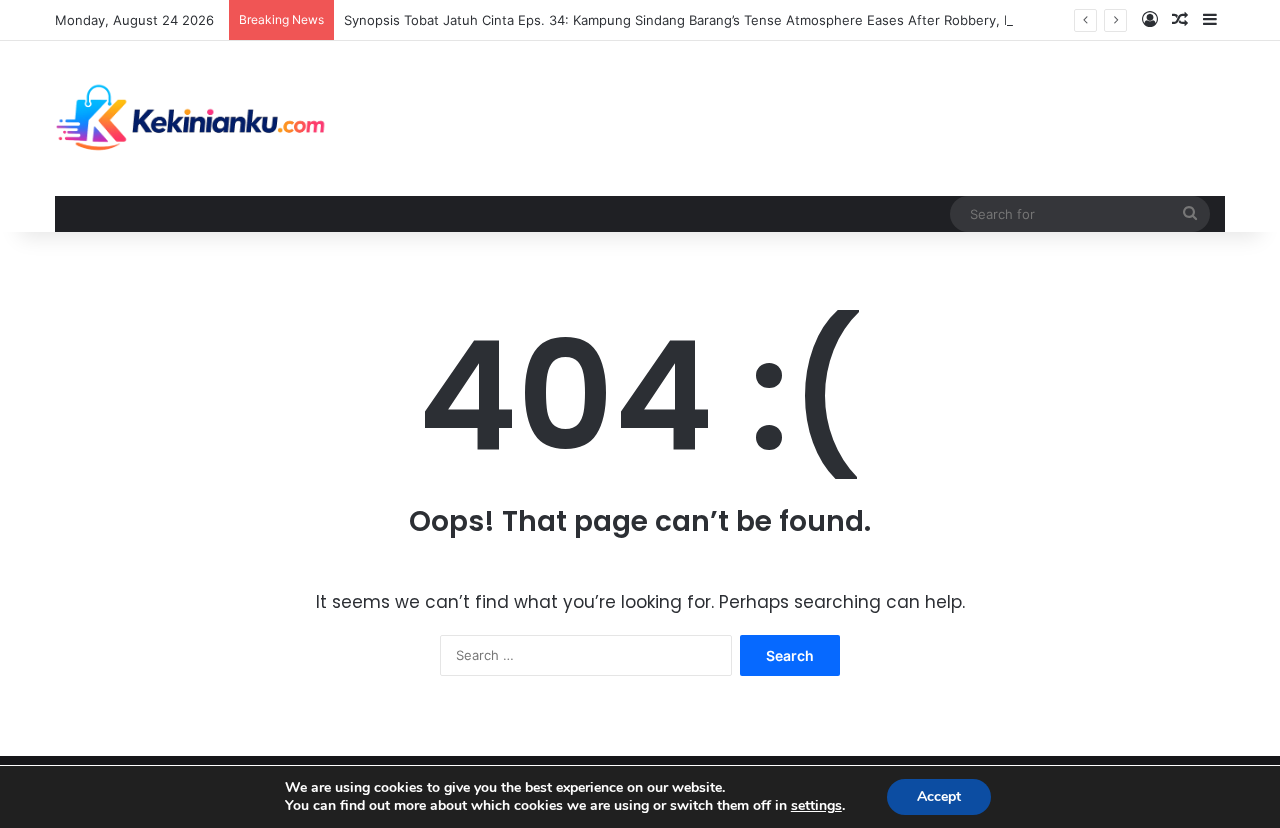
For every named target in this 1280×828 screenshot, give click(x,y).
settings (816, 806)
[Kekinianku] (191, 118)
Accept (939, 796)
